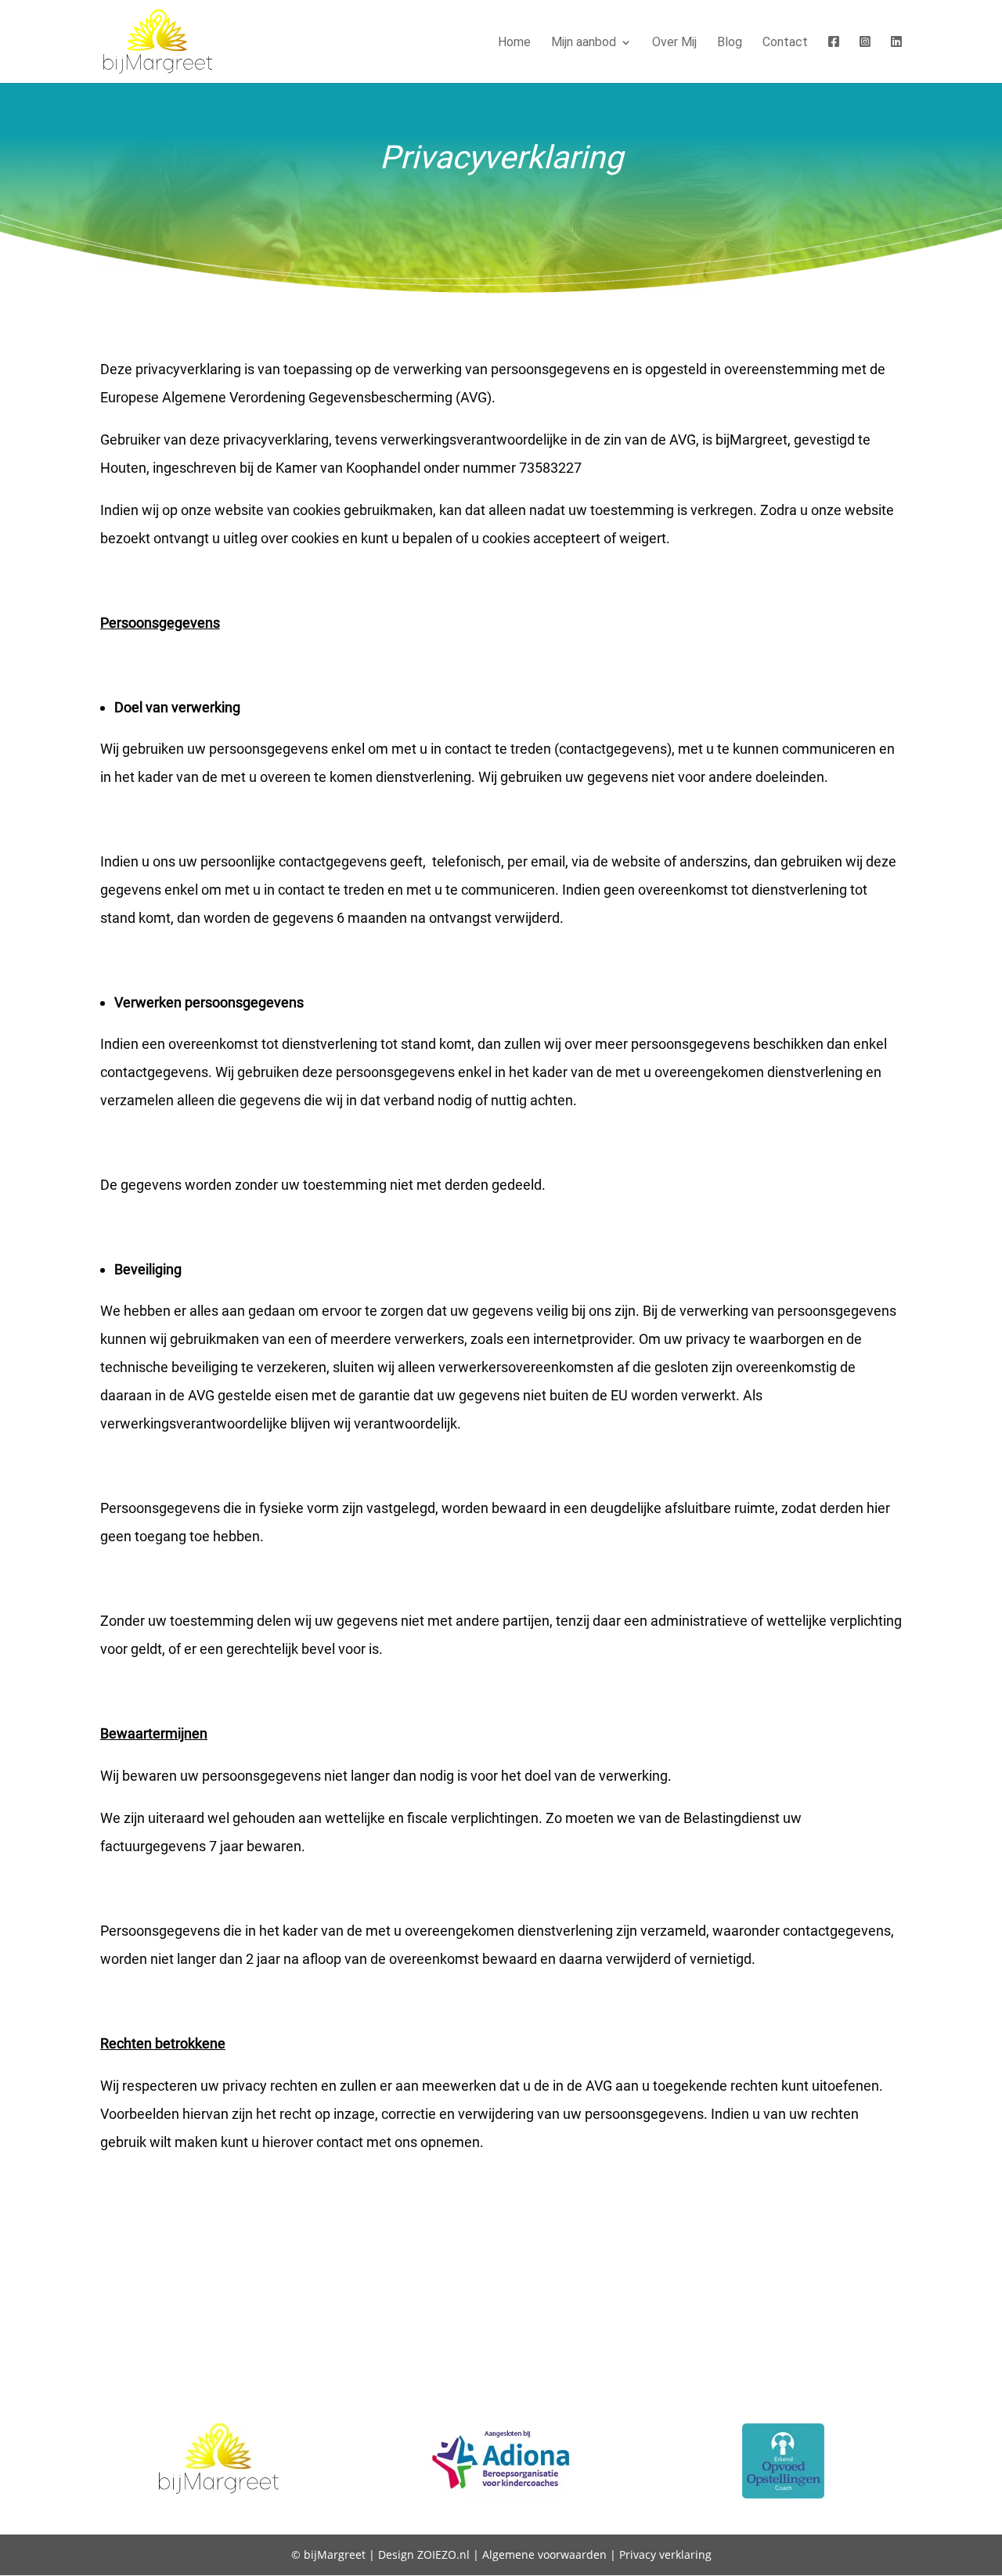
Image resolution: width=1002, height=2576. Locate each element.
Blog (730, 43)
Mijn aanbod (584, 43)
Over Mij (674, 43)
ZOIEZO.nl (443, 2554)
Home (514, 43)
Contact (785, 43)
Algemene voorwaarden (544, 2554)
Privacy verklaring (665, 2554)
